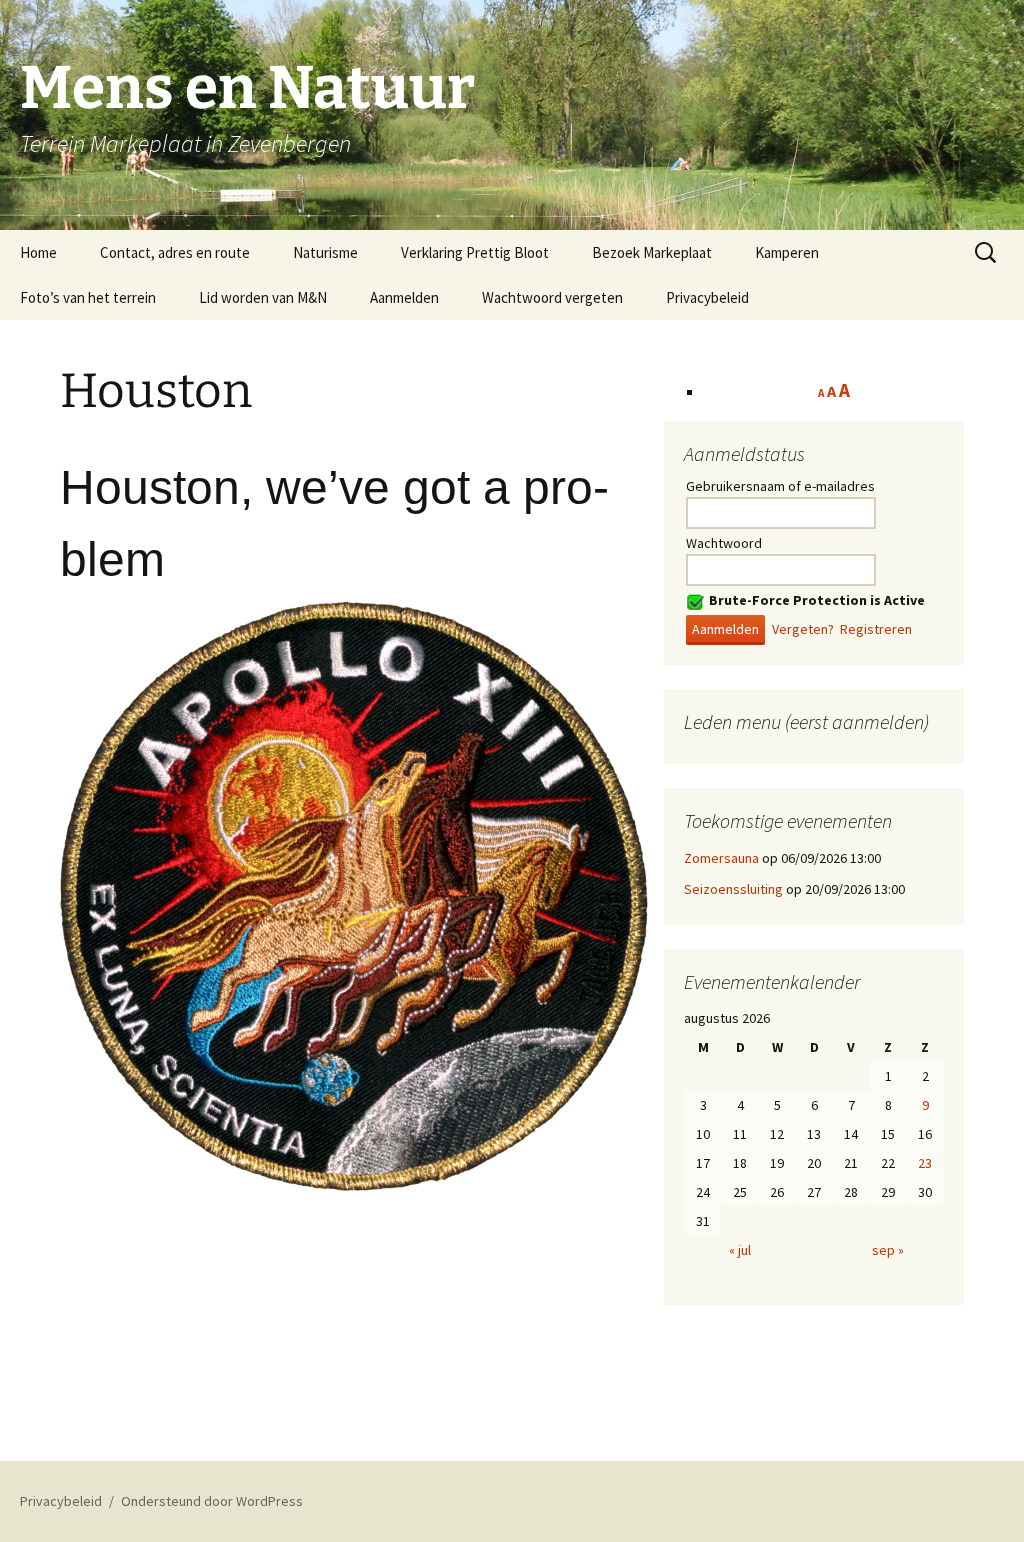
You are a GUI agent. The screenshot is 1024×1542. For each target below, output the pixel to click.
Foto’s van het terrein (88, 297)
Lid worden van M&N (263, 297)
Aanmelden (404, 297)
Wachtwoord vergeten (552, 297)
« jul (740, 1250)
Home (38, 252)
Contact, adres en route (175, 252)
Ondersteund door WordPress (212, 1501)
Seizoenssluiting (733, 889)
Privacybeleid (707, 297)
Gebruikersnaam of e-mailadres (780, 486)
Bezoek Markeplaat (652, 252)
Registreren (876, 629)
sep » (888, 1250)
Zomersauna (721, 858)
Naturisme (325, 252)
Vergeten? (803, 629)
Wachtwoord (724, 543)
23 (925, 1163)
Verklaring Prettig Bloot (475, 252)
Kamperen (787, 252)
